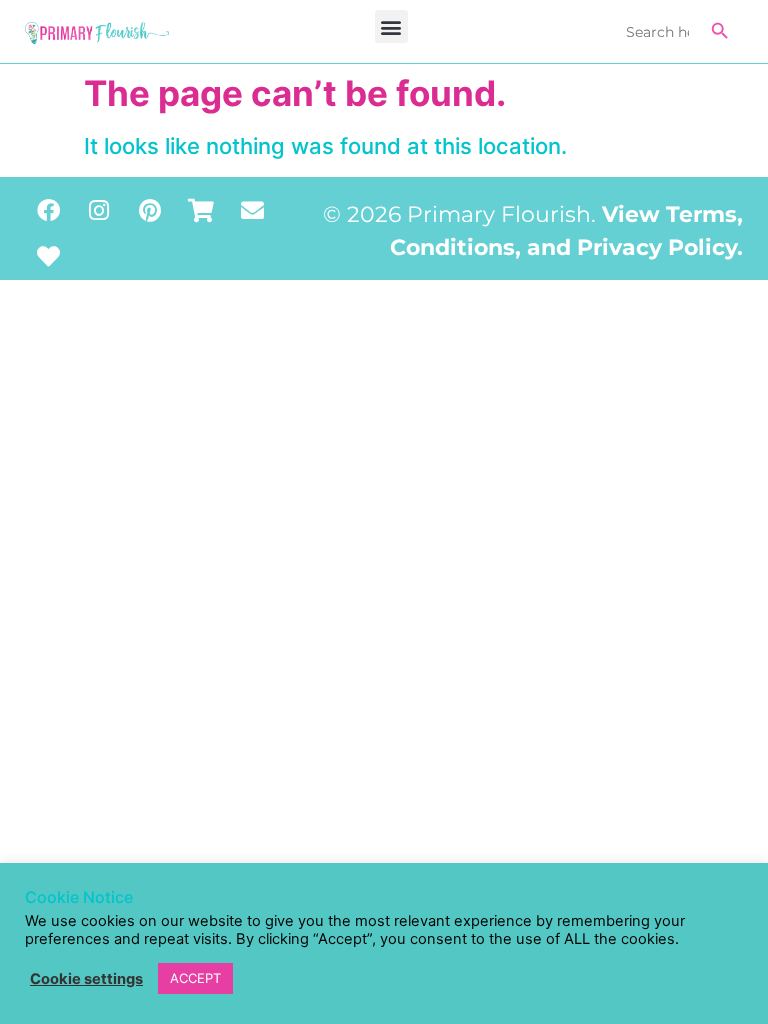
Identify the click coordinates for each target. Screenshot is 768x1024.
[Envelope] (252, 210)
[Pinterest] (150, 210)
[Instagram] (99, 210)
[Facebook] (48, 210)
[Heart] (48, 256)
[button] (391, 26)
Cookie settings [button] (86, 979)
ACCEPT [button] (195, 978)
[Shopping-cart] (201, 210)
